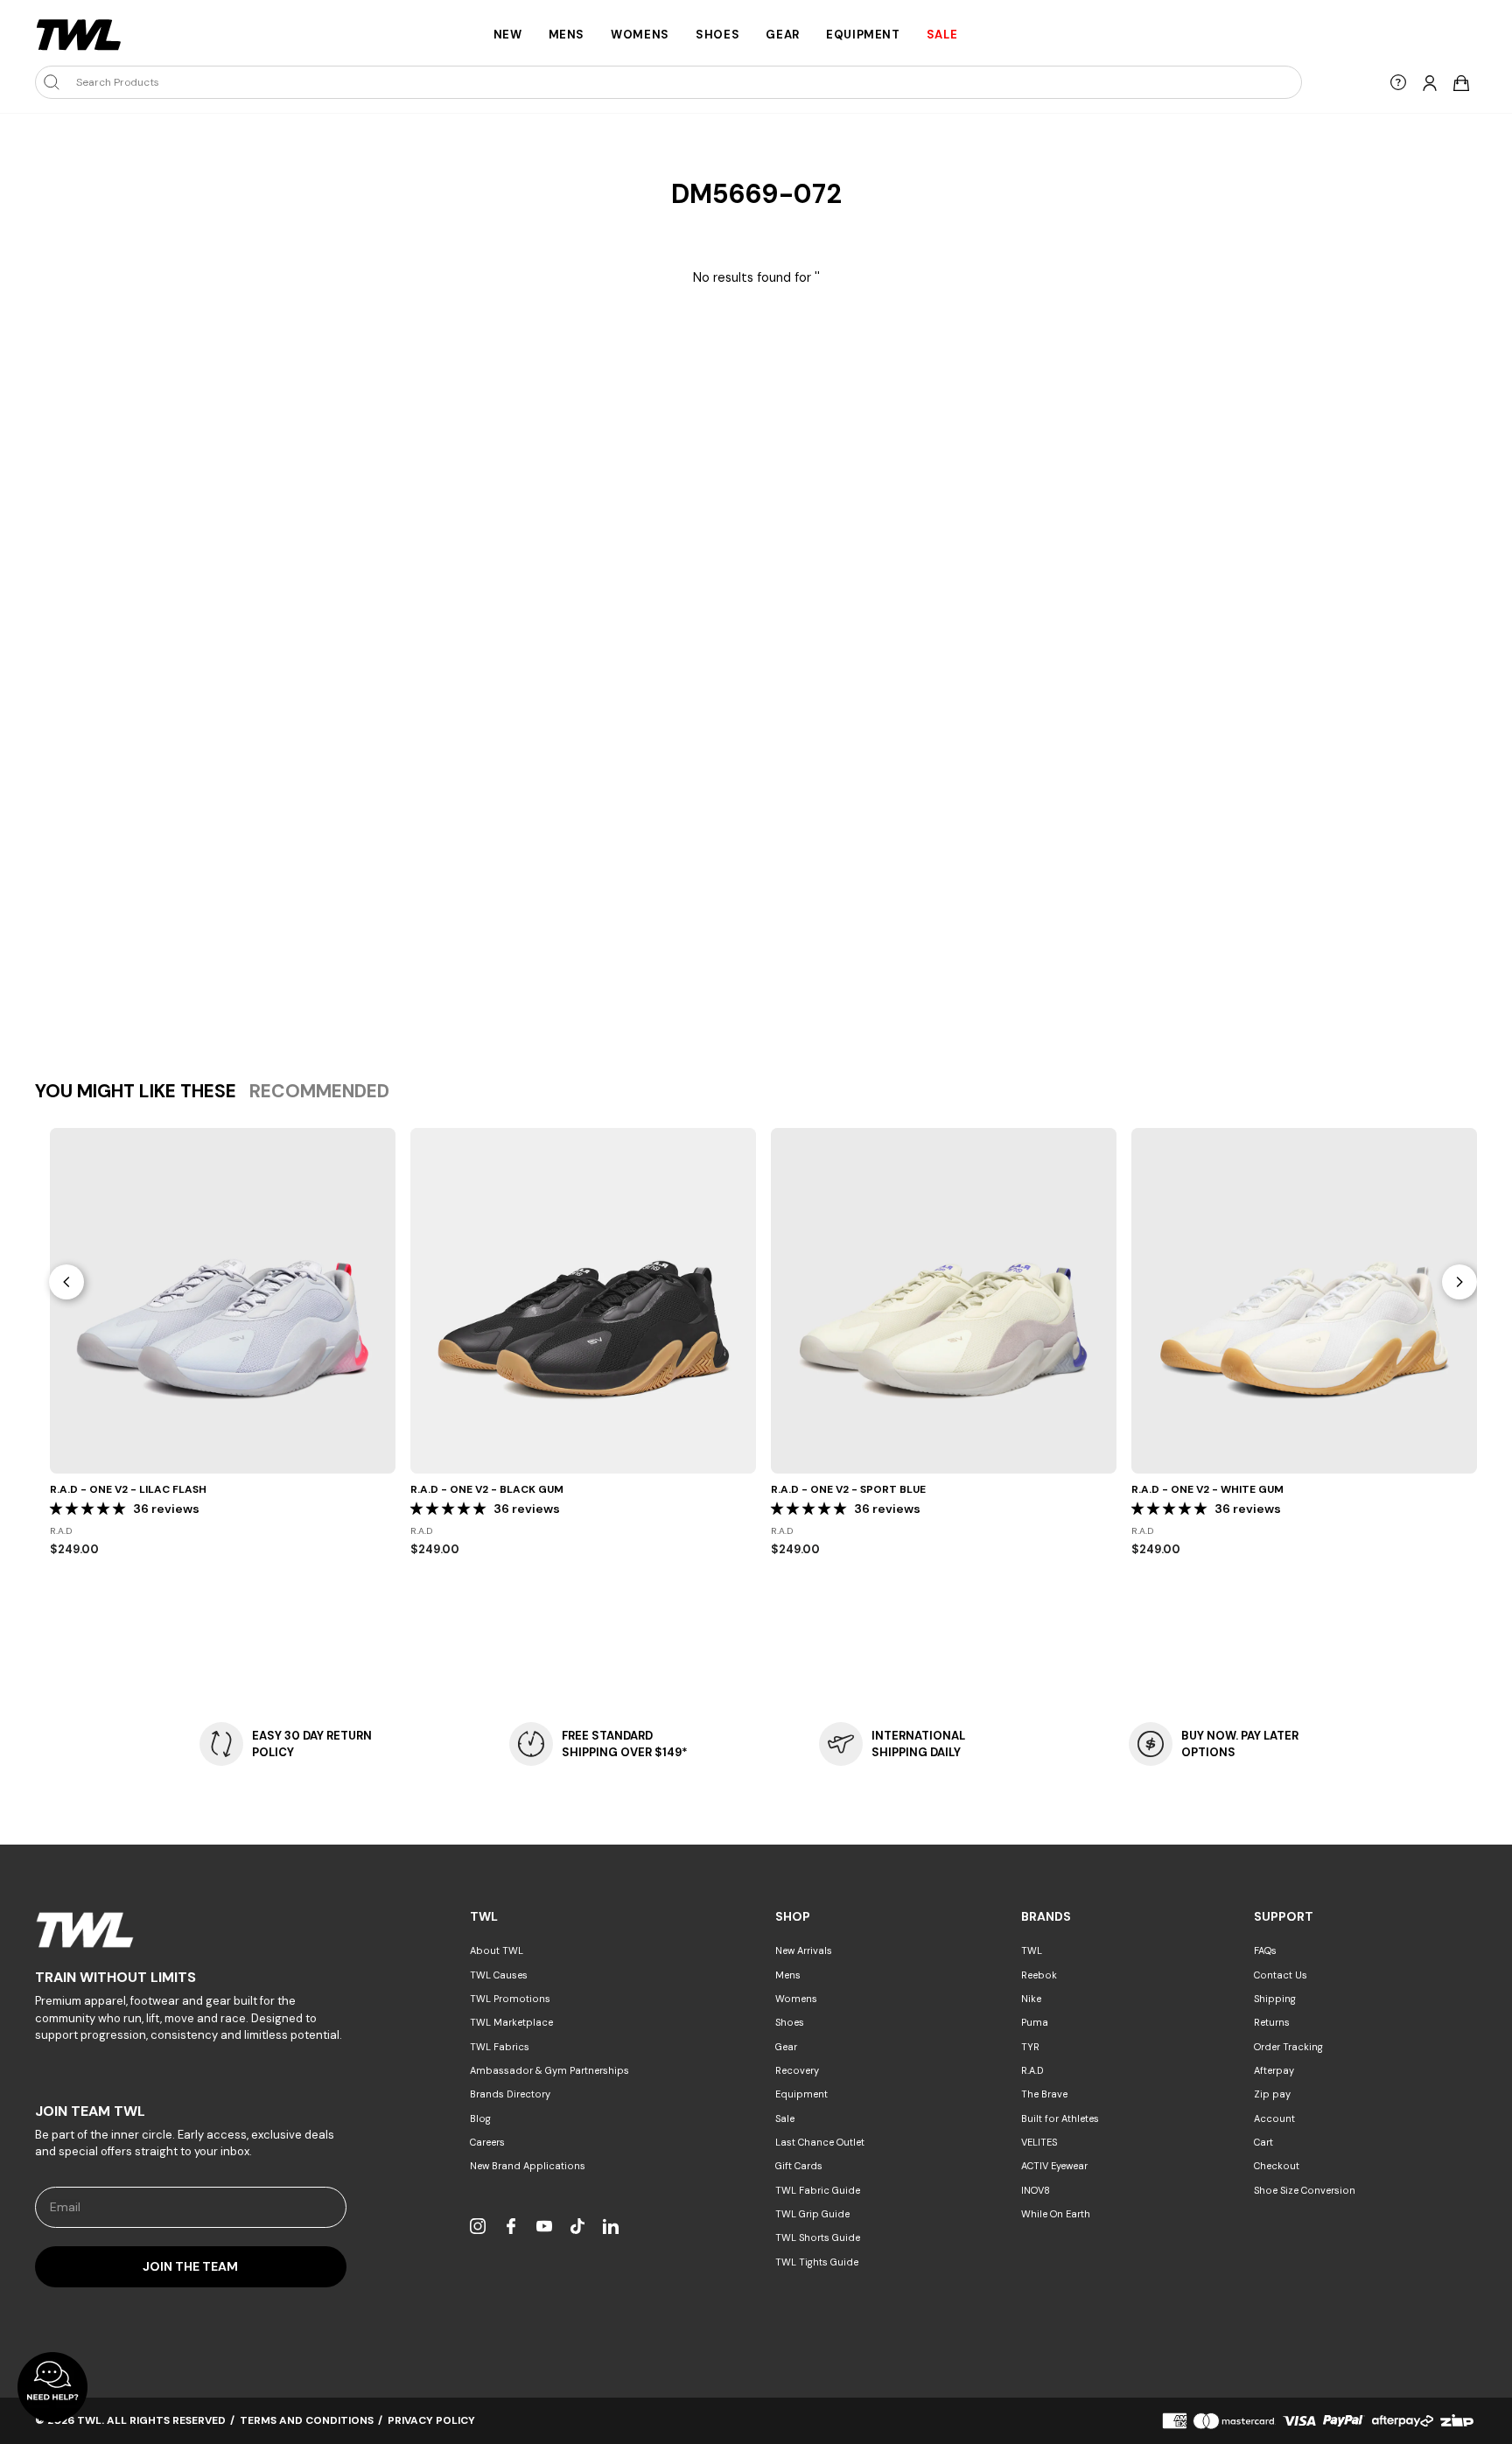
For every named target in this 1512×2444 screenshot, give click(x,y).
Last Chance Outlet (820, 2142)
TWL (1032, 1950)
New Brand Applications (528, 2166)
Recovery (797, 2070)
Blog (480, 2118)
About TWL (497, 1950)
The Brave (1044, 2094)
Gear (783, 35)
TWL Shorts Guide (818, 2237)
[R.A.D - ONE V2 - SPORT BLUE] (944, 1301)
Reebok (1039, 1975)
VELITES (1039, 2142)
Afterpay (1274, 2070)
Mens (567, 35)
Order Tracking (1288, 2047)
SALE (942, 35)
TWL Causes (499, 1975)
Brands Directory (510, 2094)
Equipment (863, 35)
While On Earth (1056, 2214)
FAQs (1265, 1950)
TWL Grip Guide (812, 2214)
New (508, 35)
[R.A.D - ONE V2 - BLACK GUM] (583, 1301)
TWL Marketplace (511, 2022)
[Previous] (66, 1282)
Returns (1272, 2022)
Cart (1263, 2142)
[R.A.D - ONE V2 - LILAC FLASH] (223, 1301)
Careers (487, 2142)
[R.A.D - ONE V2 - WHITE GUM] (1304, 1301)
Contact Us (1281, 1975)
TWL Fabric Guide (818, 2190)
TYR (1030, 2047)
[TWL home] (79, 35)
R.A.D (1032, 2070)
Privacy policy (431, 2420)
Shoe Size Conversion (1305, 2190)
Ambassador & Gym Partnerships (549, 2070)
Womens (640, 35)
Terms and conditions (307, 2420)
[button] (89, 1509)
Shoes (717, 35)
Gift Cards (799, 2166)
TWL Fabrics (500, 2047)
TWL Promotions (510, 1999)
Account (1274, 2118)
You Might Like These (136, 1091)
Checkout (1277, 2166)
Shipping (1275, 1999)
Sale (785, 2118)
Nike (1031, 1999)
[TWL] (191, 1930)
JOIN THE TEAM (190, 2266)
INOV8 (1036, 2190)
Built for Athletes (1060, 2118)
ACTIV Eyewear (1054, 2166)
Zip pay (1272, 2094)
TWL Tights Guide (817, 2262)
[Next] (1459, 1282)
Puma (1035, 2022)
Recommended (319, 1091)
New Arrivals (804, 1950)
